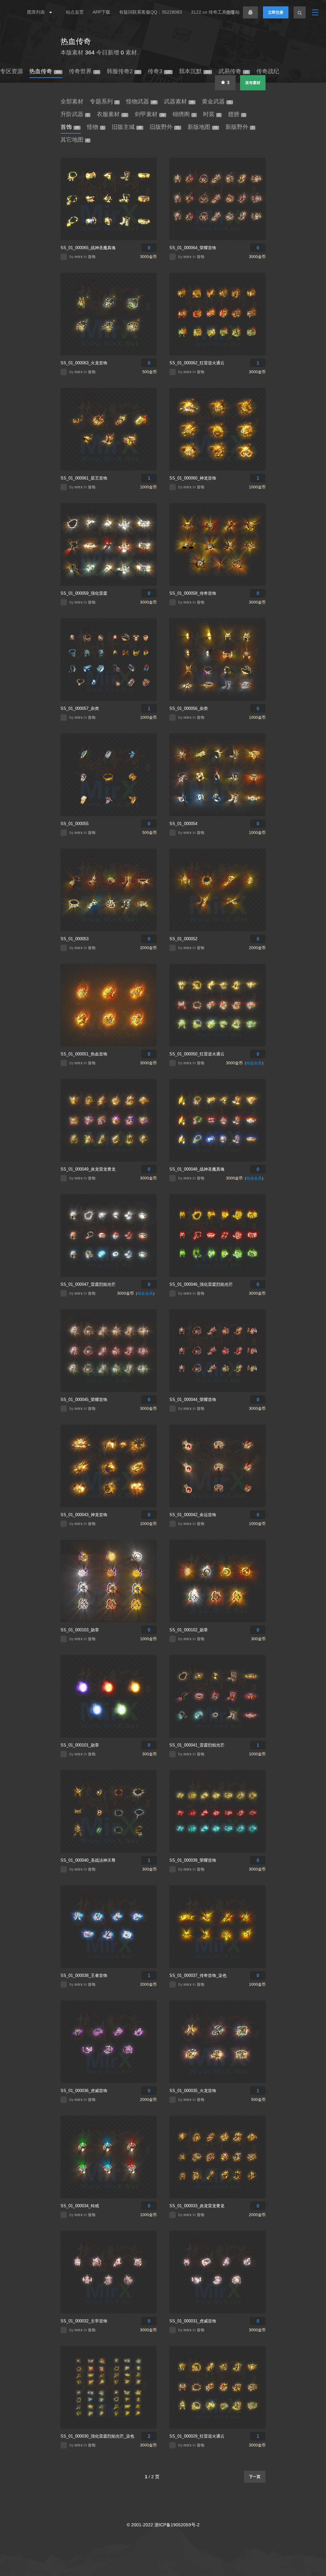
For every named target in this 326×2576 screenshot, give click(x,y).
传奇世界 (84, 71)
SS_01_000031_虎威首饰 (193, 2321)
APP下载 (101, 12)
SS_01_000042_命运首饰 (193, 1515)
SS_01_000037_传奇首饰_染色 (198, 1975)
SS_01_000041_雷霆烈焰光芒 (197, 1745)
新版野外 (239, 127)
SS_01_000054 (183, 824)
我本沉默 (195, 71)
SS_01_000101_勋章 (80, 1745)
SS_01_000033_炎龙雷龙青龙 (197, 2206)
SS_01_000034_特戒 (80, 2206)
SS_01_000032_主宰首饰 (84, 2321)
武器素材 (179, 101)
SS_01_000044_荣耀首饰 (193, 1400)
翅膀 (236, 114)
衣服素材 (112, 114)
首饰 (70, 127)
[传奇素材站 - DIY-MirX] (13, 12)
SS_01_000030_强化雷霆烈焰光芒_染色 (97, 2436)
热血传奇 (76, 41)
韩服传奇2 (123, 71)
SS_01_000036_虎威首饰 (84, 2091)
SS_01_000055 (74, 824)
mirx (79, 257)
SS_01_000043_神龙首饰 (84, 1515)
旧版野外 (164, 127)
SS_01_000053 (74, 939)
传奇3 (159, 71)
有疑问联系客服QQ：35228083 (151, 12)
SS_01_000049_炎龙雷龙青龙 (88, 1169)
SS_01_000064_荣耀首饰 (193, 248)
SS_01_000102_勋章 (189, 1630)
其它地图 (74, 140)
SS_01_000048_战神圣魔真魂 (197, 1169)
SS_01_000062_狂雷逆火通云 (197, 363)
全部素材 (72, 101)
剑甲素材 (149, 114)
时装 (211, 114)
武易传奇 (233, 71)
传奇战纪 (268, 71)
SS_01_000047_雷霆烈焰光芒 (88, 1284)
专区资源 (11, 71)
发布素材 (253, 83)
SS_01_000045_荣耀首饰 (84, 1400)
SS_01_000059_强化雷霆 (84, 593)
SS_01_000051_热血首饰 (84, 1054)
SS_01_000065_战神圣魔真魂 (88, 248)
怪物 (95, 127)
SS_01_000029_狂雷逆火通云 (197, 2436)
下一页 (255, 2477)
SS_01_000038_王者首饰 (84, 1975)
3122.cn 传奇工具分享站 (215, 12)
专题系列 (104, 101)
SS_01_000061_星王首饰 (84, 478)
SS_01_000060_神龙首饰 (193, 478)
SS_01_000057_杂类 (80, 708)
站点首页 (75, 12)
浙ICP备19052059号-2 (177, 2525)
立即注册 (276, 12)
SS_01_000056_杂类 (189, 708)
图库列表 (37, 12)
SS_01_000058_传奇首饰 (193, 593)
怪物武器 (141, 101)
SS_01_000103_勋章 (80, 1630)
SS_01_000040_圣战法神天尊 (88, 1860)
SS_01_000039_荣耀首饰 (193, 1860)
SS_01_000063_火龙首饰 (84, 363)
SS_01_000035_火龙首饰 (193, 2091)
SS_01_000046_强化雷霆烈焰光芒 (201, 1284)
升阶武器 (74, 114)
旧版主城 (127, 127)
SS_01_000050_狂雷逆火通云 (197, 1054)
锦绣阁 (184, 114)
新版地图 (202, 127)
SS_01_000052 (183, 939)
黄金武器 (216, 101)
